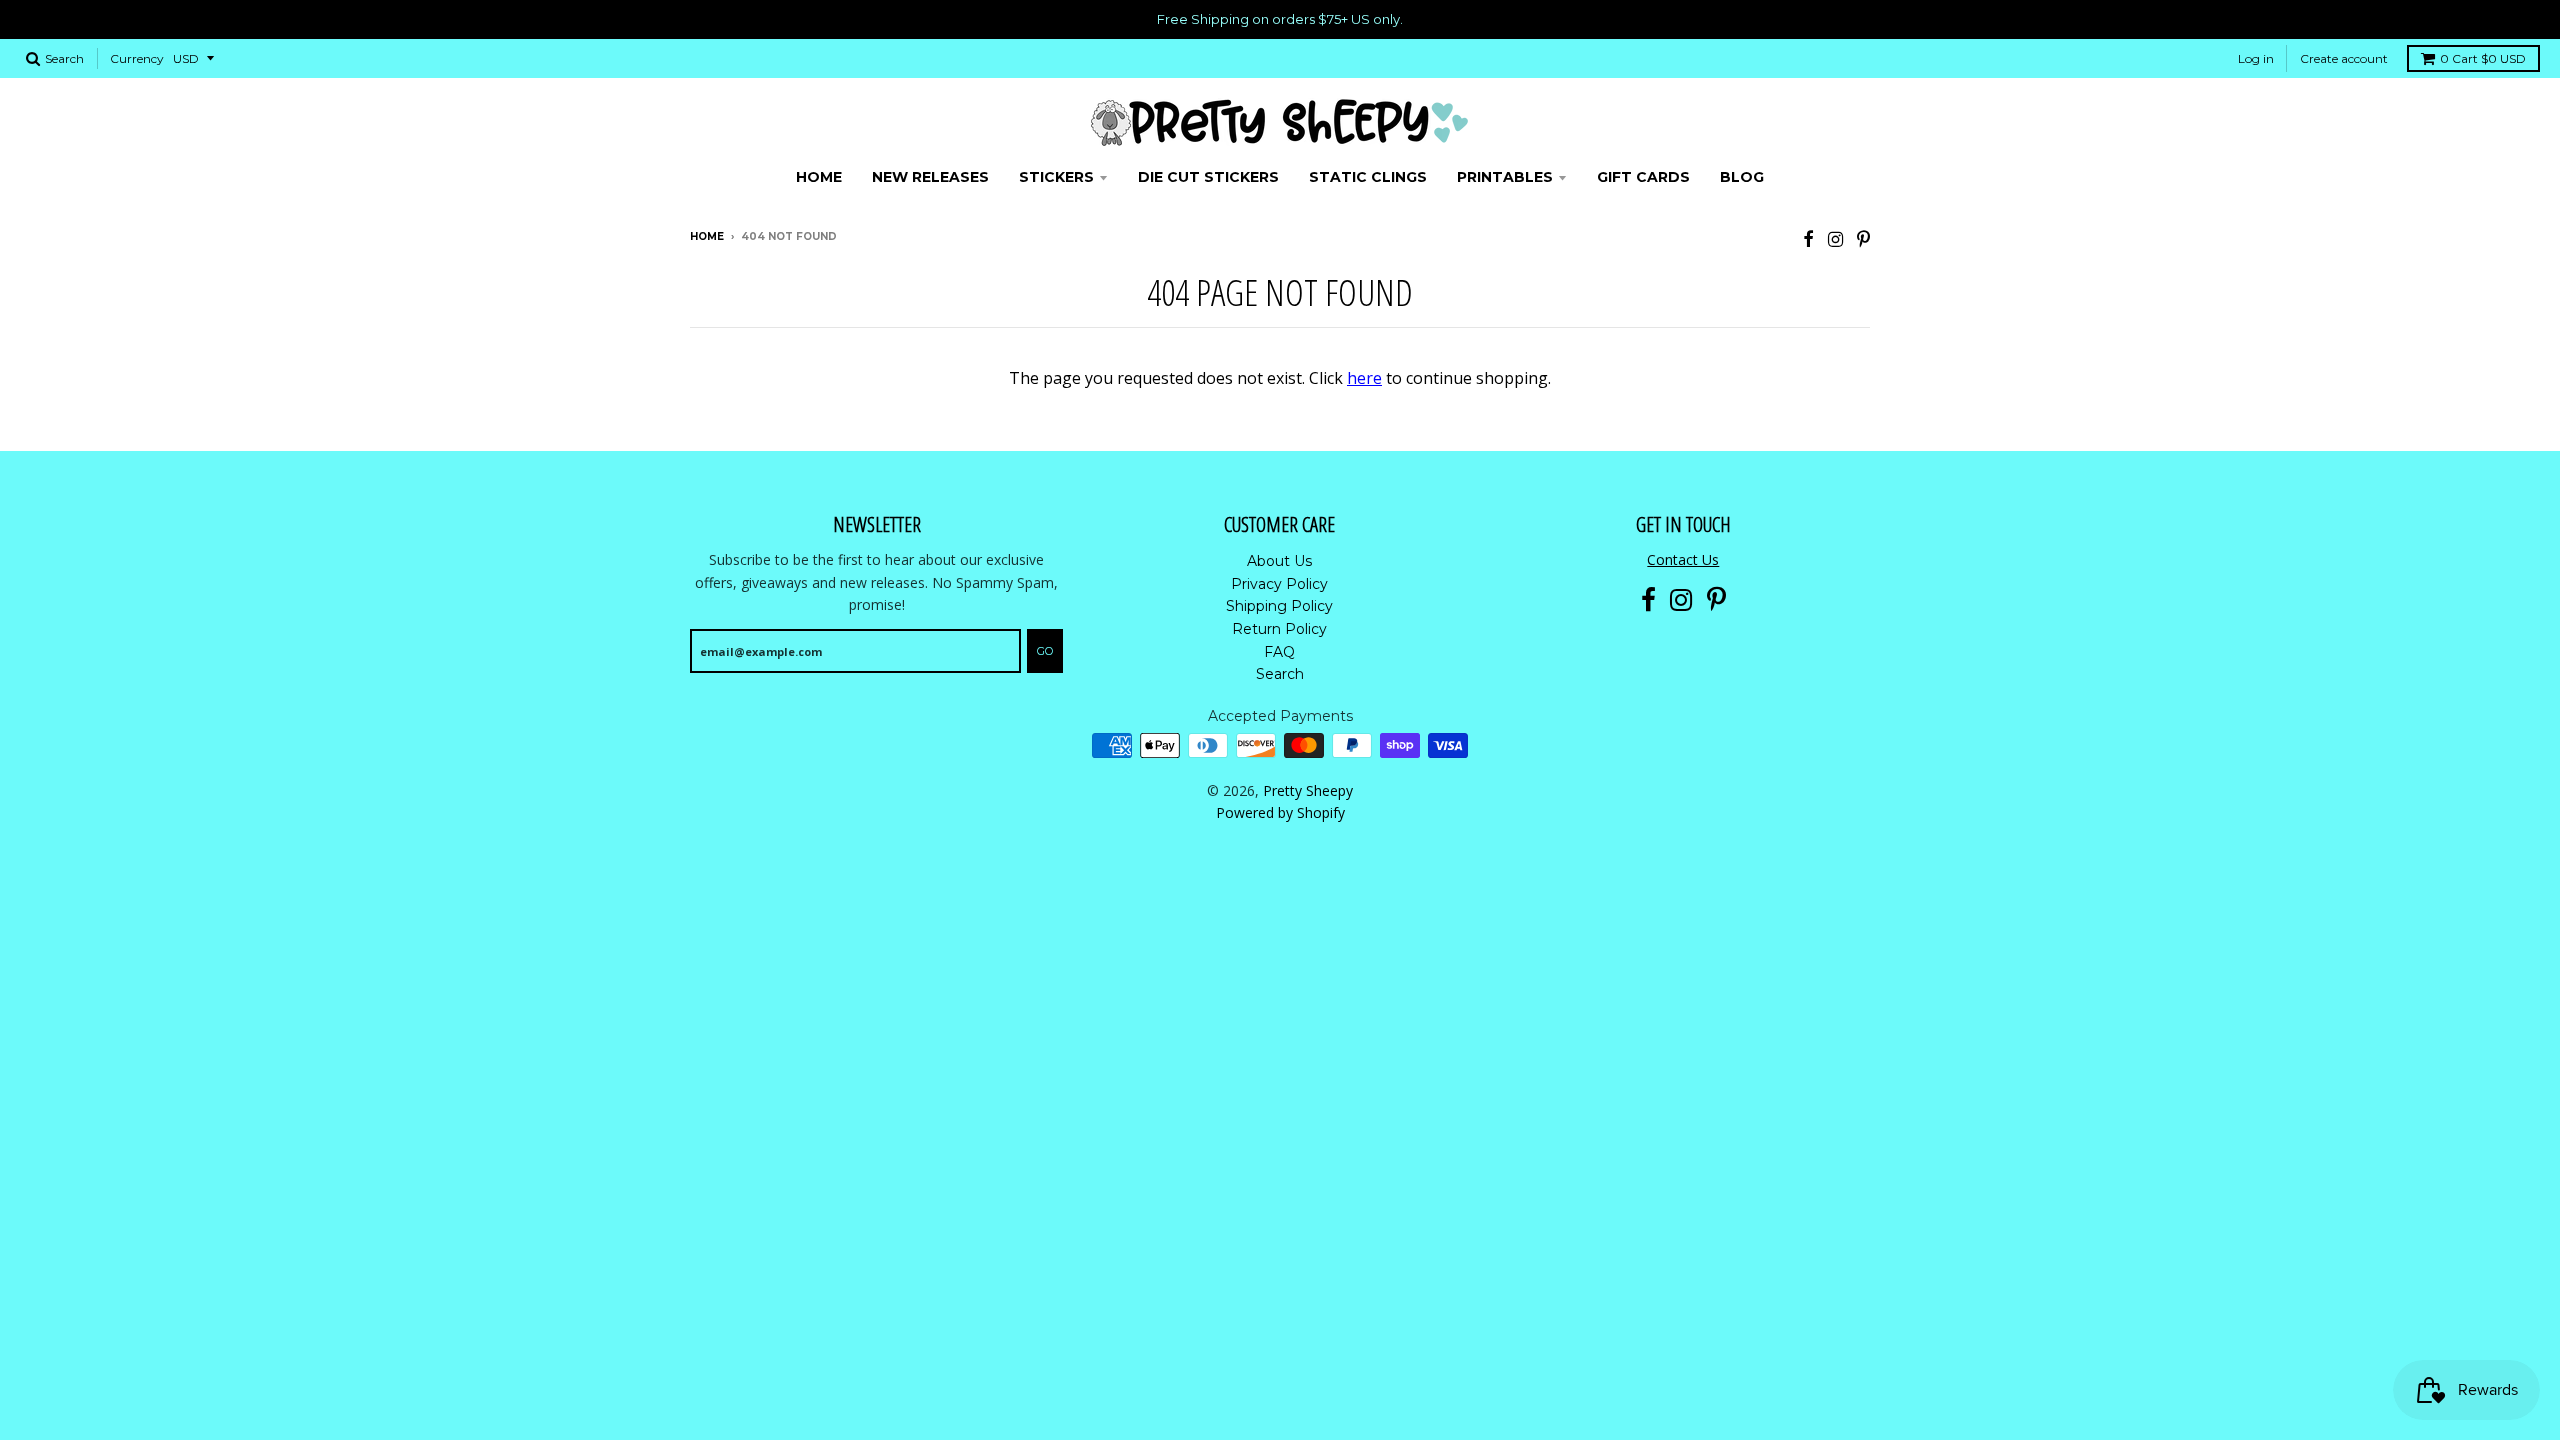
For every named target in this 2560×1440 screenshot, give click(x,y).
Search (1280, 674)
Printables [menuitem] (1505, 177)
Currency (137, 58)
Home (707, 236)
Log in (2256, 58)
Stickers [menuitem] (1056, 177)
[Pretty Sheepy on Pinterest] (1863, 238)
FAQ (1279, 652)
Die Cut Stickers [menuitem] (1208, 177)
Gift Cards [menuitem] (1643, 177)
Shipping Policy (1279, 606)
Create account (2344, 58)
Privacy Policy (1279, 584)
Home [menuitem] (819, 177)
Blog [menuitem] (1742, 177)
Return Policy (1279, 629)
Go (1045, 651)
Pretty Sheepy (1308, 790)
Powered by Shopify (1280, 812)
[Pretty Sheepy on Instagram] (1835, 238)
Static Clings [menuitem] (1368, 177)
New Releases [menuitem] (930, 177)
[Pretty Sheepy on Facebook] (1808, 238)
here (1364, 378)
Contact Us (1683, 559)
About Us (1279, 561)
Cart (2483, 58)
